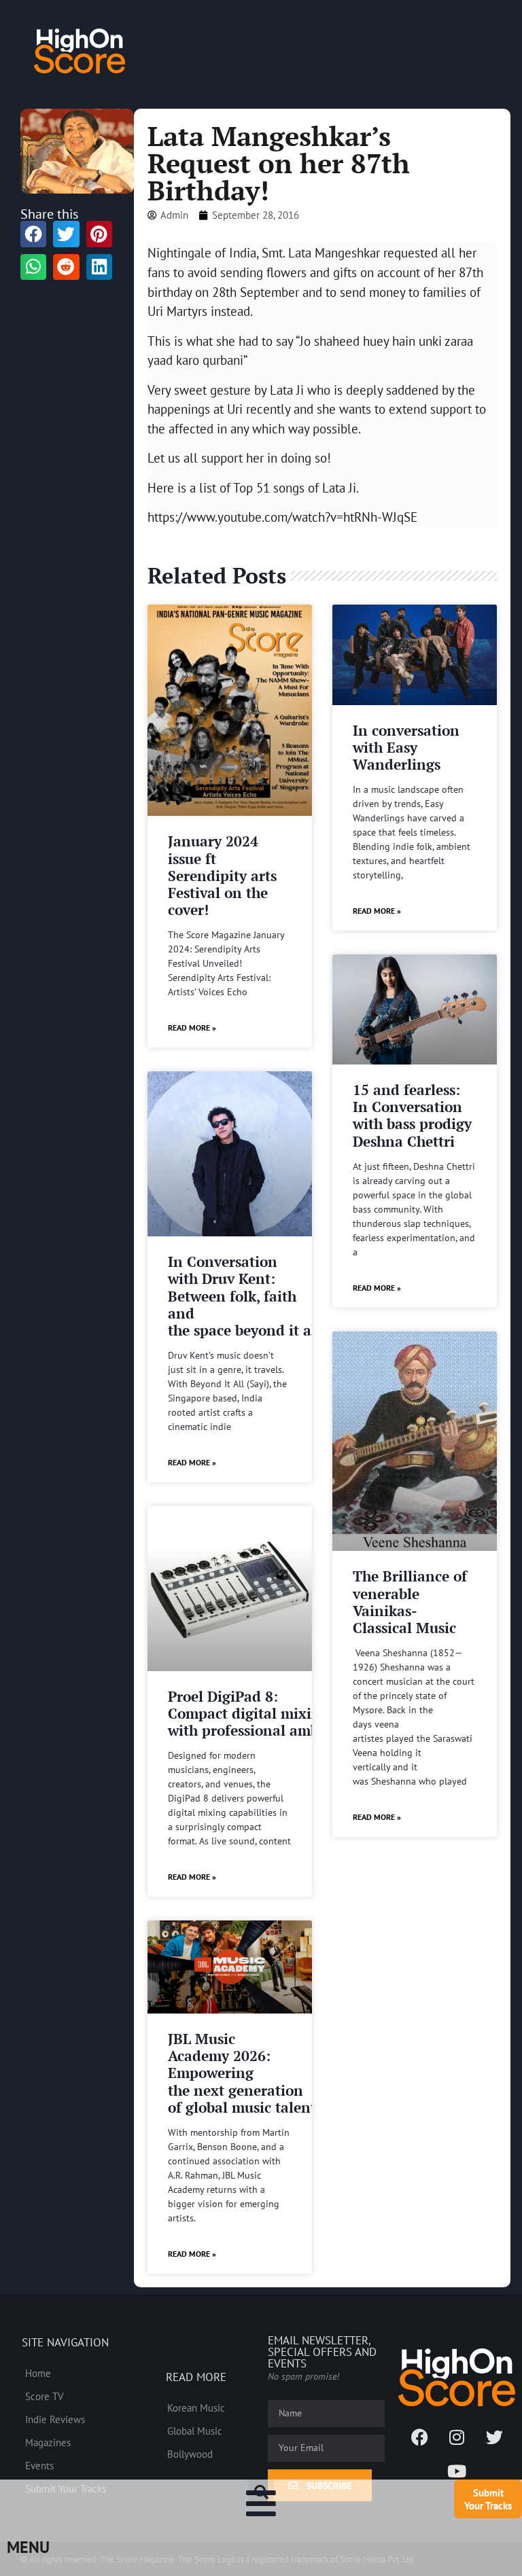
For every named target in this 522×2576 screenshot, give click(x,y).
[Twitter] (494, 2437)
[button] (261, 2492)
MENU (28, 2547)
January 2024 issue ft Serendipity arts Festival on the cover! (222, 875)
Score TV (45, 2396)
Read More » (192, 1027)
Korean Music (196, 2408)
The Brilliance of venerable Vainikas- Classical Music (410, 1602)
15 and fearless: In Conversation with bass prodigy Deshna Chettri (412, 1115)
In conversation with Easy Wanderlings (406, 747)
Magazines (48, 2442)
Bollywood (190, 2454)
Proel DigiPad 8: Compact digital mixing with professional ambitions (263, 1713)
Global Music (195, 2431)
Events (39, 2465)
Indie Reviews (55, 2419)
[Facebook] (419, 2437)
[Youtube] (457, 2471)
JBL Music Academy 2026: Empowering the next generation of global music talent (242, 2073)
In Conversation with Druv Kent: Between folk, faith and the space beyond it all (244, 1296)
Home (38, 2373)
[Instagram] (457, 2437)
